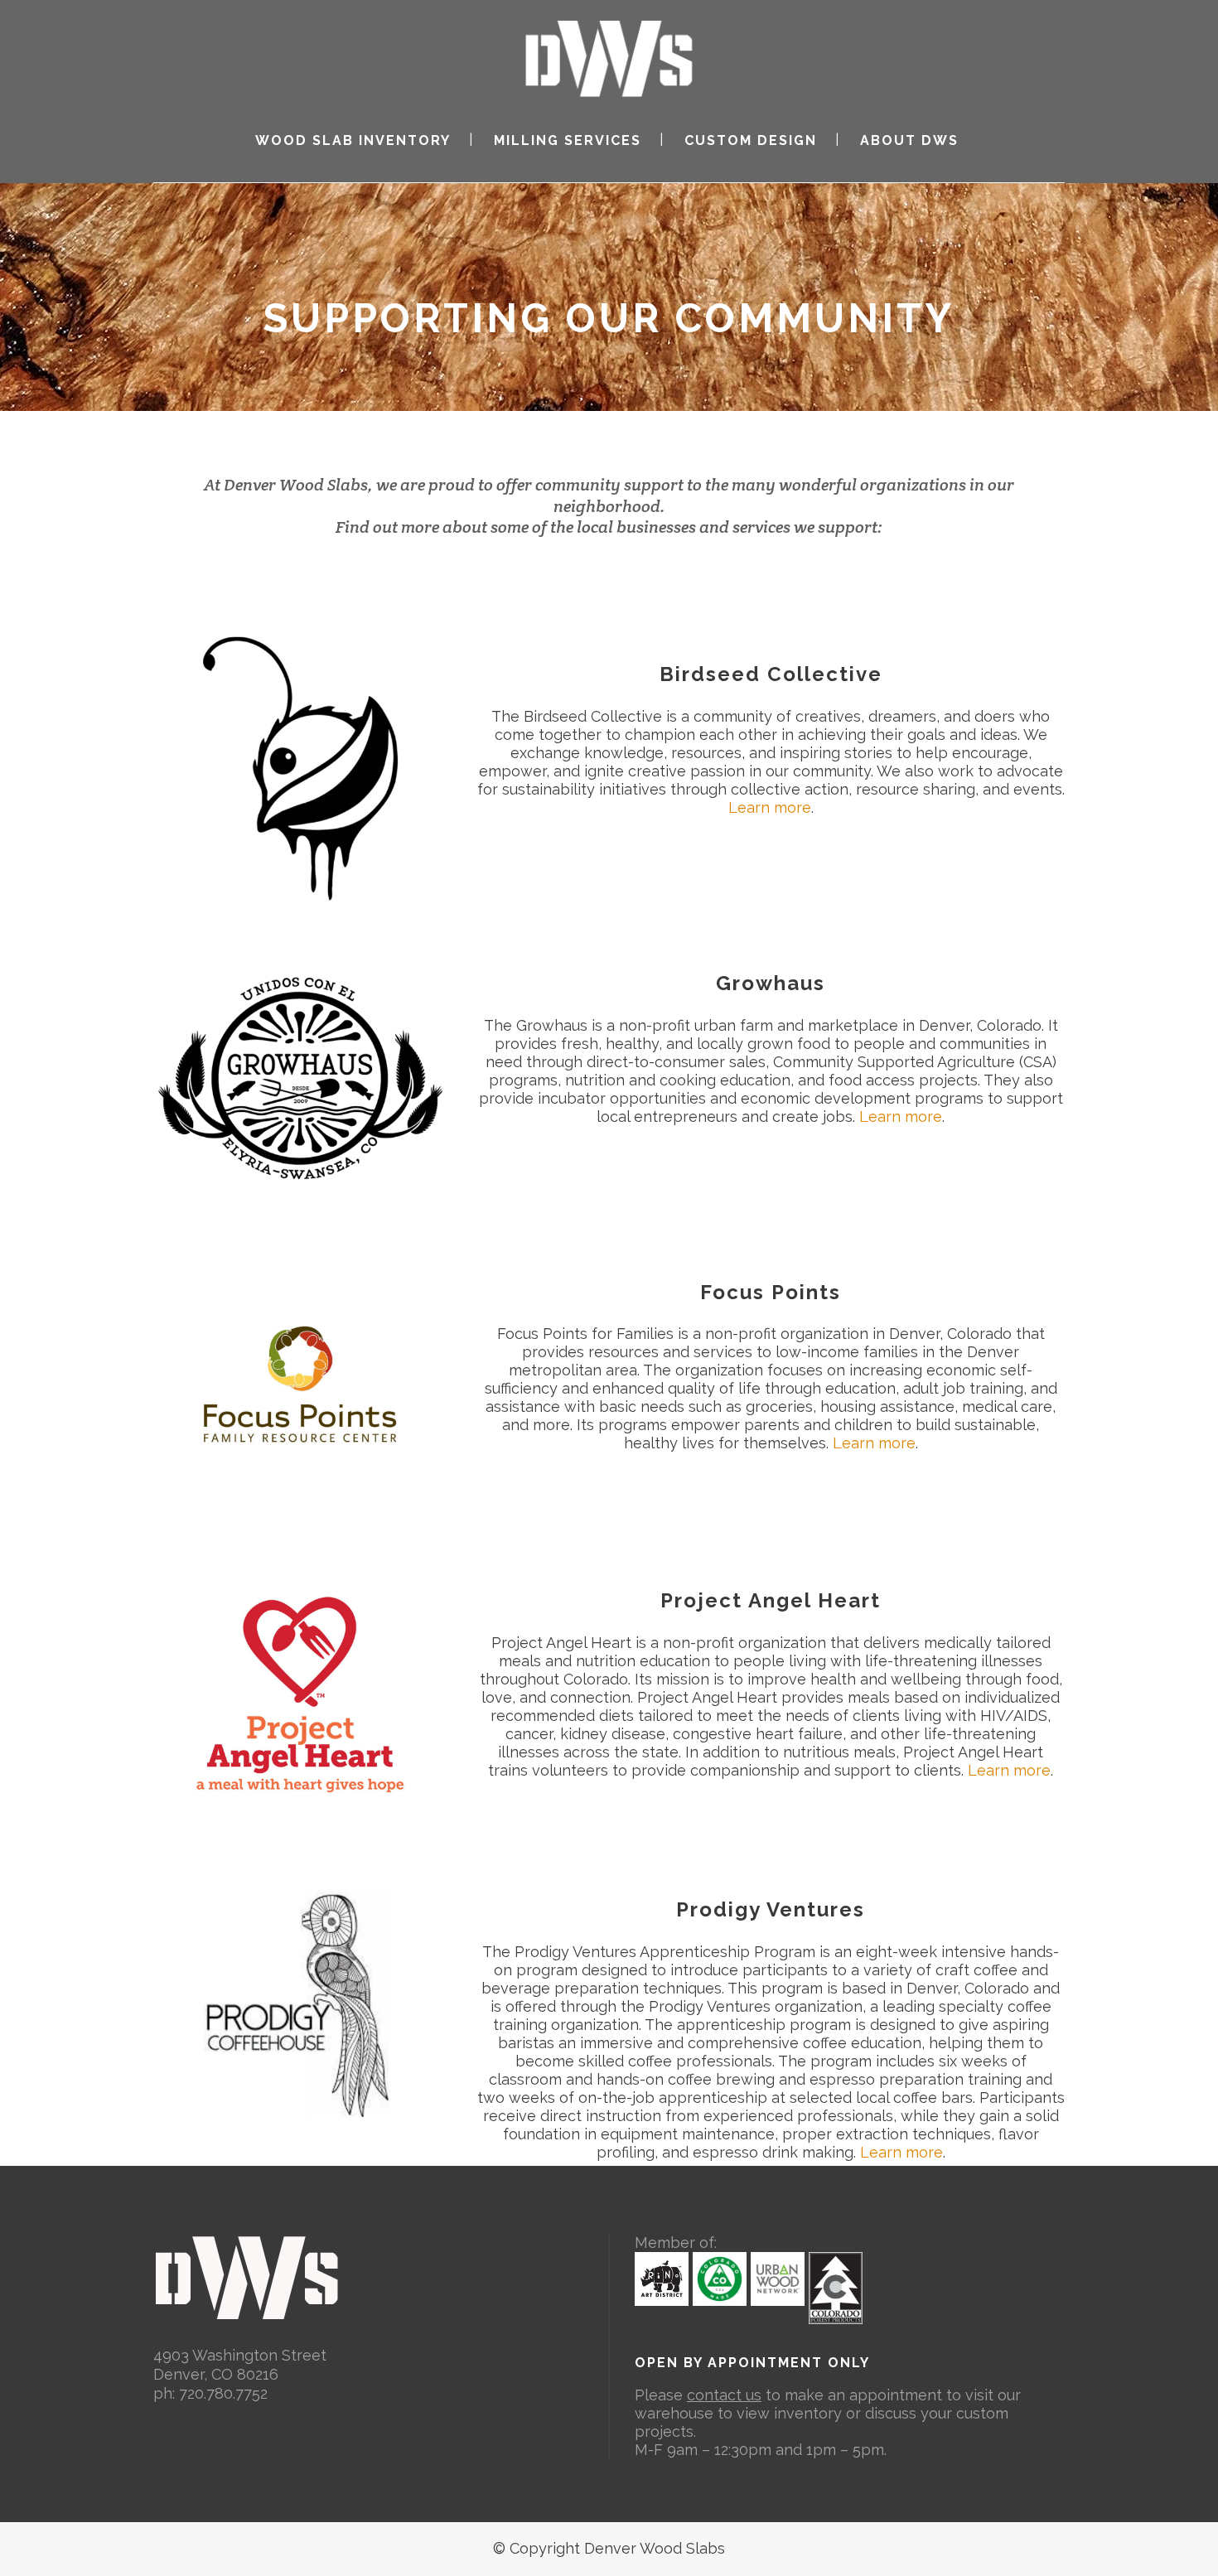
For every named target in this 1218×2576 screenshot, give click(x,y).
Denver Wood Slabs (296, 485)
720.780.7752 (223, 2393)
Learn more (770, 807)
